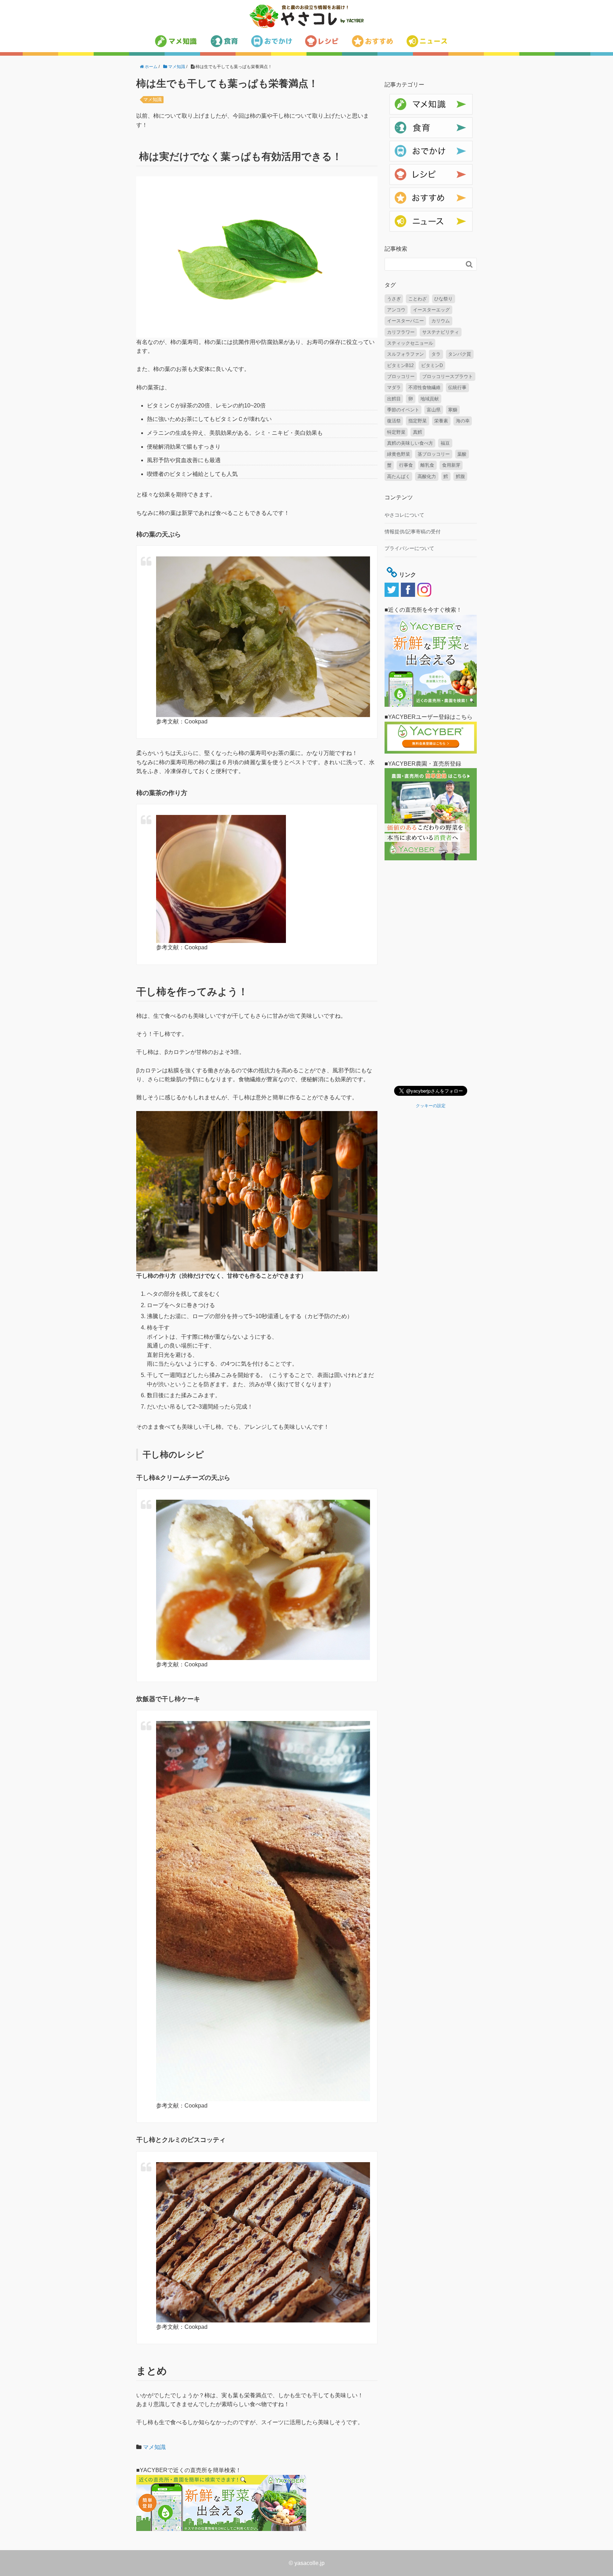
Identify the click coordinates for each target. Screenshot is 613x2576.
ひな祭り (443, 299)
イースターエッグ (431, 310)
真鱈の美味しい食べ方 (410, 443)
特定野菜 (396, 432)
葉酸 (462, 454)
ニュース (399, 215)
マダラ (394, 387)
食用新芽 (451, 465)
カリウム (441, 321)
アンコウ (396, 310)
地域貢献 (430, 399)
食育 (394, 121)
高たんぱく (399, 476)
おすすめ (399, 191)
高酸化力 (427, 476)
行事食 (406, 465)
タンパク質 (460, 354)
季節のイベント (403, 410)
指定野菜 (418, 421)
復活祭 (394, 421)
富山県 (434, 410)
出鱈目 (394, 399)
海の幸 (463, 421)
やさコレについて (404, 515)
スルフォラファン (405, 354)
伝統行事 (457, 387)
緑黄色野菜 (399, 454)
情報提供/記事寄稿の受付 (413, 532)
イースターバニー (405, 321)
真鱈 (418, 432)
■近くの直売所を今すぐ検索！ (423, 610)
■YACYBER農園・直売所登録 (423, 764)
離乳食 (427, 465)
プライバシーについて (409, 548)
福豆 (445, 443)
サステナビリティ (441, 332)
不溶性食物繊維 (424, 387)
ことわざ (418, 299)
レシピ (397, 168)
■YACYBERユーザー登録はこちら (429, 717)
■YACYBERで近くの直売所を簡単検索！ (189, 2470)
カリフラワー (401, 332)
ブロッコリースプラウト (448, 376)
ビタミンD (432, 365)
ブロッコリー (401, 376)
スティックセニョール (410, 343)
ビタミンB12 (400, 365)
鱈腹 (460, 476)
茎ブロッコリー (434, 454)
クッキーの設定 (431, 1106)
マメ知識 (153, 99)
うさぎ (394, 299)
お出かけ (399, 145)
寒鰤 (453, 410)
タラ (436, 354)
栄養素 (441, 421)
